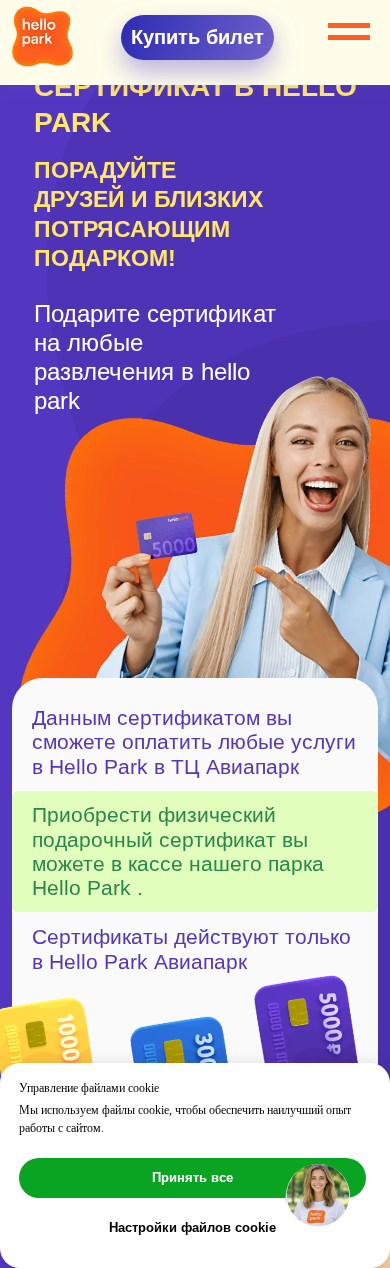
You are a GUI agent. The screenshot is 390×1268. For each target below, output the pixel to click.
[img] (42, 36)
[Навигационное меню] (349, 32)
